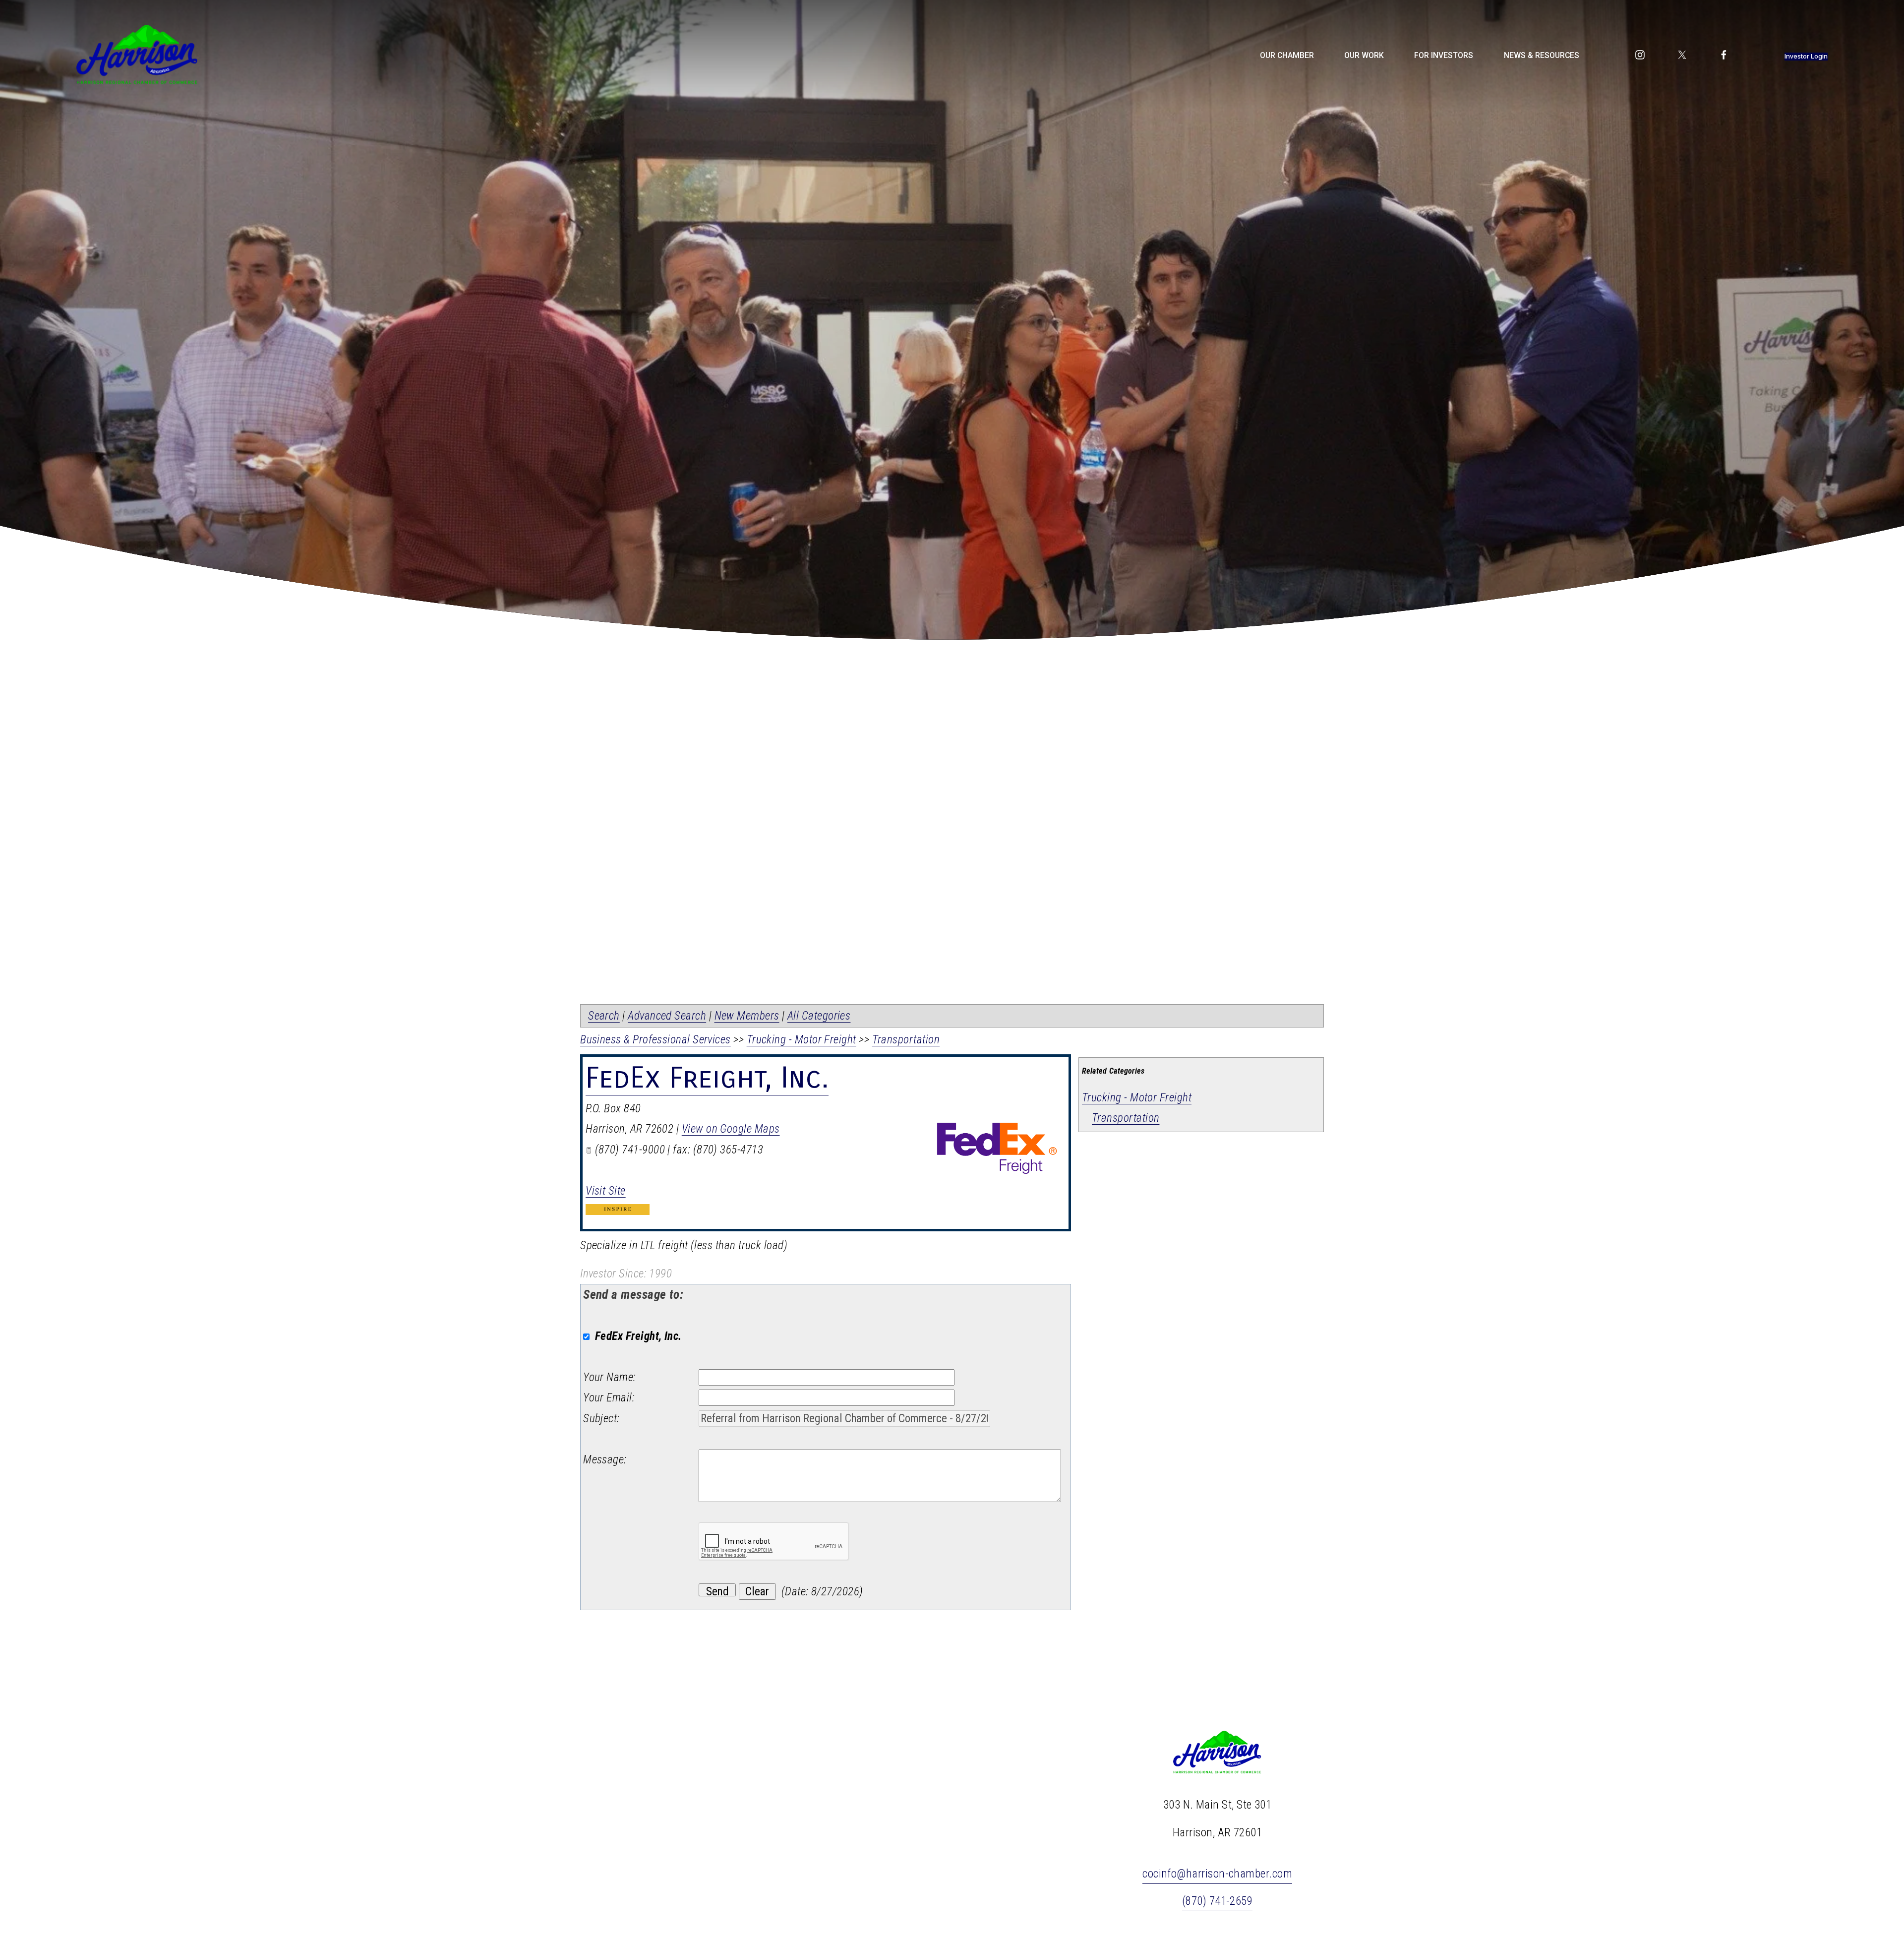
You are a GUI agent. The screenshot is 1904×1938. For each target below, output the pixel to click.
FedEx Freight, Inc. (707, 1078)
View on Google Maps (731, 1129)
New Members (747, 1016)
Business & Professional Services (655, 1040)
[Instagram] (1640, 55)
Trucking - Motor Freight (1137, 1098)
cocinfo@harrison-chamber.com (1217, 1874)
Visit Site (606, 1191)
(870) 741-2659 (1217, 1901)
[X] (1682, 55)
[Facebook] (1724, 55)
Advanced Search (667, 1016)
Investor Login (1806, 56)
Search (604, 1016)
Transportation (1126, 1118)
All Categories (819, 1016)
